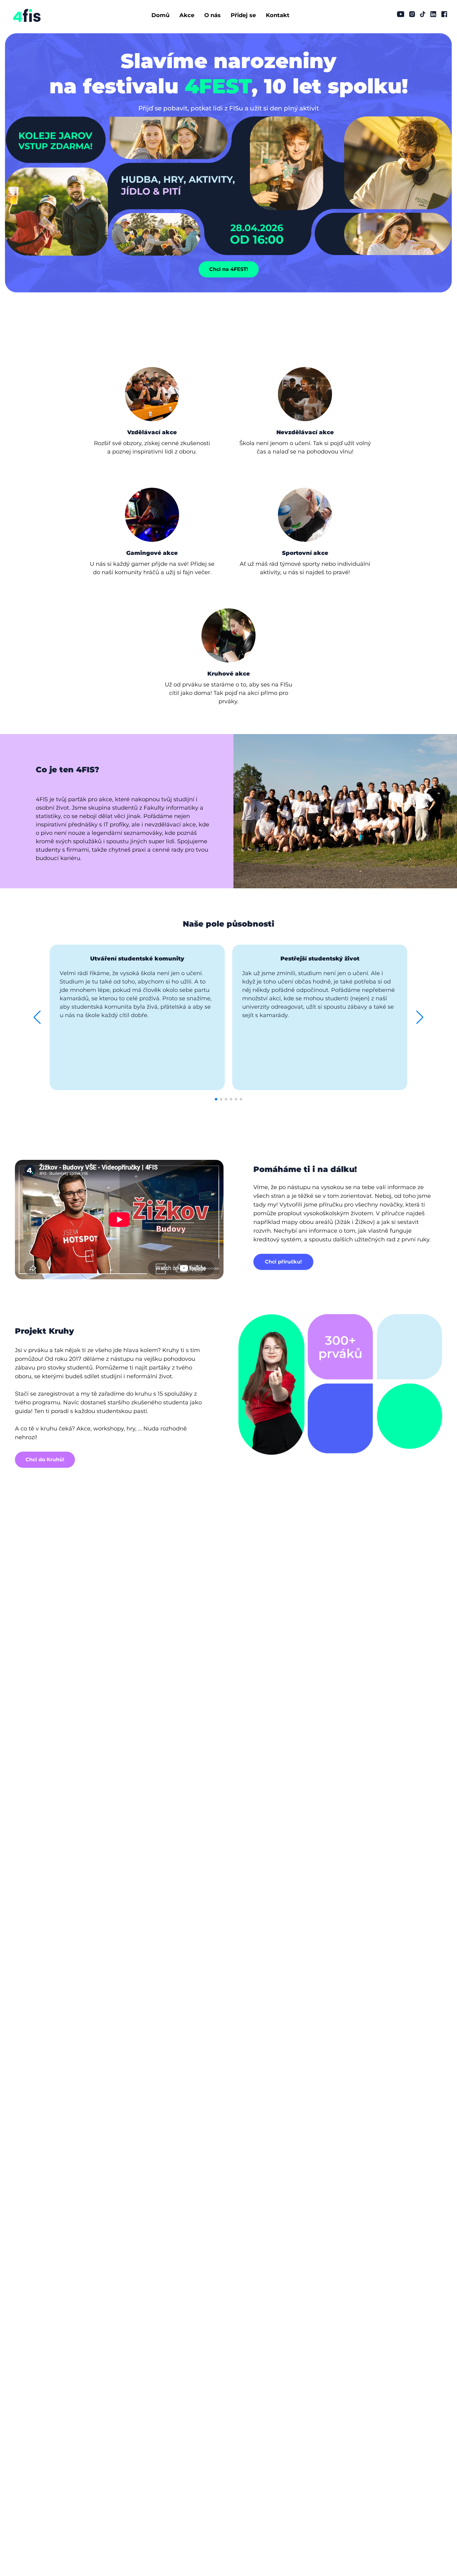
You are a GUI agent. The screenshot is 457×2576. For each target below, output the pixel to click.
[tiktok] (423, 14)
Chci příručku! (283, 1262)
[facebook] (444, 14)
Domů (160, 15)
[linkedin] (433, 14)
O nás (212, 15)
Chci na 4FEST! (229, 269)
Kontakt (278, 15)
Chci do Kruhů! (45, 1460)
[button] (37, 1017)
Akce (187, 15)
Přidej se (243, 15)
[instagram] (412, 14)
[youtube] (401, 14)
